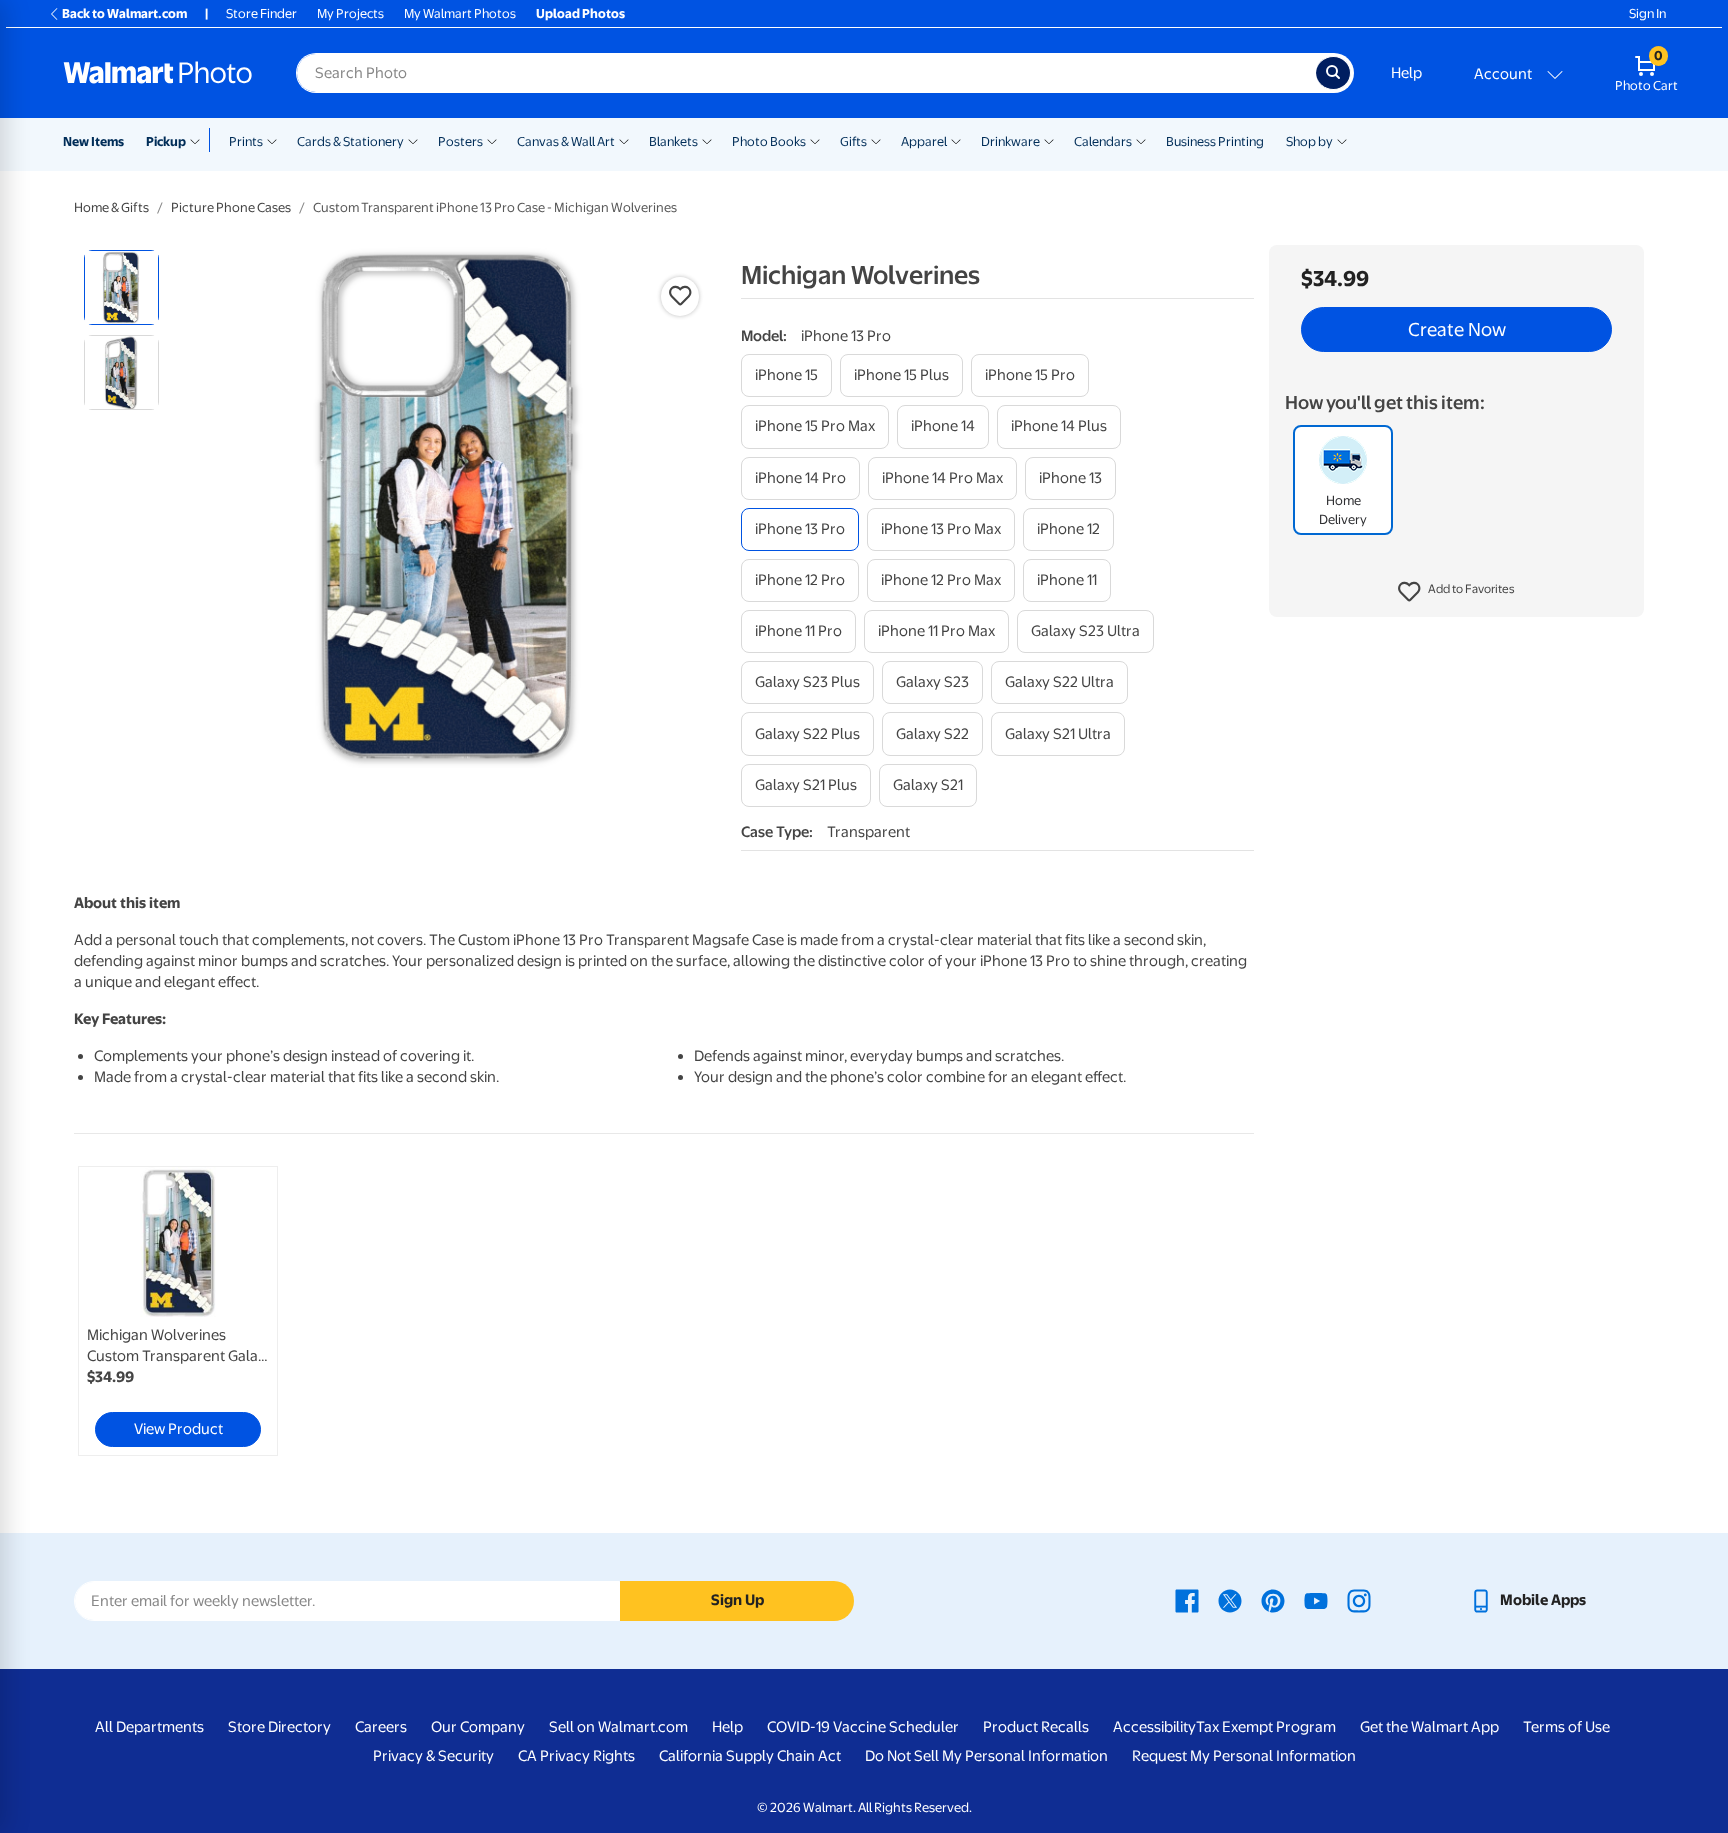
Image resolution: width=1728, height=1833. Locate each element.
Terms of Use (1566, 1727)
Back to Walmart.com (124, 13)
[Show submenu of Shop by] (1342, 140)
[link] (178, 1311)
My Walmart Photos (460, 13)
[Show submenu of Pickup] (199, 140)
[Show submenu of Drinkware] (1049, 140)
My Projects (350, 13)
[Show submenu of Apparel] (956, 140)
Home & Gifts (111, 207)
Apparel (924, 141)
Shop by (1309, 141)
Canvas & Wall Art (566, 141)
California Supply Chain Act (750, 1756)
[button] (1456, 592)
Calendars (1103, 141)
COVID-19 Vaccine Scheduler (863, 1727)
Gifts (853, 141)
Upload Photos (580, 13)
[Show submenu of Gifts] (876, 140)
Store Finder (261, 13)
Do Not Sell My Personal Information (986, 1756)
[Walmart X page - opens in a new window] (1230, 1600)
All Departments (149, 1727)
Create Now (1457, 330)
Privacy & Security (433, 1756)
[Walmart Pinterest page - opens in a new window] (1273, 1600)
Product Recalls (1036, 1727)
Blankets (673, 141)
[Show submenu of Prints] (272, 140)
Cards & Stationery (350, 141)
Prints (246, 141)
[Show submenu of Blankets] (707, 140)
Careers (381, 1727)
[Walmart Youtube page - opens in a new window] (1316, 1600)
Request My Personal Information (1244, 1756)
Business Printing (1215, 141)
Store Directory (279, 1727)
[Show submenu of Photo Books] (815, 140)
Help (1406, 73)
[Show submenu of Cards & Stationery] (413, 140)
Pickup (166, 141)
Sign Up (737, 1600)
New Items (93, 141)
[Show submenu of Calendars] (1141, 140)
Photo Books (769, 141)
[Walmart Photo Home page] (158, 73)
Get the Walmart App (1429, 1727)
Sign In (1647, 13)
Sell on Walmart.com (618, 1727)
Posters (460, 141)
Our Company (478, 1727)
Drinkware (1010, 141)
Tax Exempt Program (1266, 1727)
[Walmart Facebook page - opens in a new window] (1187, 1600)
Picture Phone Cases (231, 207)
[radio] (121, 287)
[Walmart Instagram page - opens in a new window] (1359, 1600)
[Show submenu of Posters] (492, 140)
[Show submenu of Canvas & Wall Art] (624, 140)
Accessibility (1154, 1727)
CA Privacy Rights (576, 1756)
